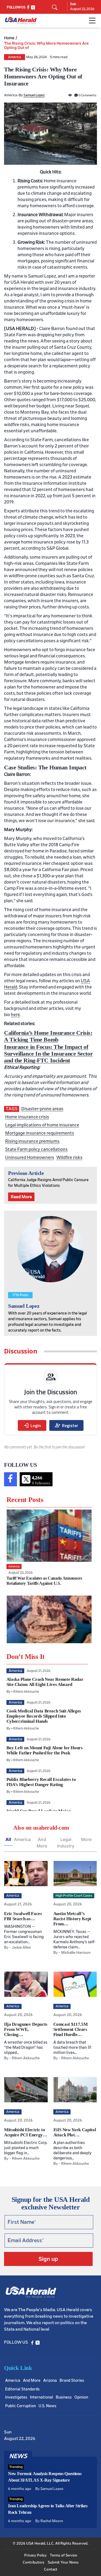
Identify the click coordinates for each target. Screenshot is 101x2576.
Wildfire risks (69, 1157)
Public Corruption (20, 2406)
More (86, 1839)
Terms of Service (63, 2555)
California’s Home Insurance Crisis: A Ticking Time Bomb (48, 1036)
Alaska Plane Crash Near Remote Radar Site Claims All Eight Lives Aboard (45, 1682)
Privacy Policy (35, 2555)
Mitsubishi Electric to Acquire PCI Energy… (26, 2132)
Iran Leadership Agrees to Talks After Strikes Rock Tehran (48, 2509)
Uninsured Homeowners (30, 1157)
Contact (51, 2570)
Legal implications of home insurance (42, 1125)
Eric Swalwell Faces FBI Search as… (23, 1916)
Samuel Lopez (34, 95)
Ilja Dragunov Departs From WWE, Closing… (26, 2029)
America (15, 57)
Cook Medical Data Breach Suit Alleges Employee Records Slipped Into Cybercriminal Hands (44, 1716)
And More (42, 1843)
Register (66, 1425)
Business (64, 2397)
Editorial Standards (22, 2389)
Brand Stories (72, 2381)
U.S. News (47, 2406)
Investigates (16, 2397)
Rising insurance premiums (32, 1141)
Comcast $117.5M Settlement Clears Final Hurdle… (71, 2029)
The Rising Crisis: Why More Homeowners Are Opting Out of (46, 45)
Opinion (81, 2397)
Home (9, 38)
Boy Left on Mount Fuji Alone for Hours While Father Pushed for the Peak (45, 1750)
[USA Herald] (21, 21)
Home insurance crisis (27, 1117)
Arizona (50, 2381)
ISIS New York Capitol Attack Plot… (75, 2132)
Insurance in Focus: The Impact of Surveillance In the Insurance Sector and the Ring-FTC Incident (48, 1054)
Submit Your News (63, 2562)
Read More (21, 1197)
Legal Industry (66, 1843)
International (41, 2397)
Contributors (34, 2562)
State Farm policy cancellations (36, 1149)
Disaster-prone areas (42, 1109)
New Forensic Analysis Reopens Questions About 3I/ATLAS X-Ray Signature (45, 2477)
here (15, 1015)
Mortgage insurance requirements (40, 1133)
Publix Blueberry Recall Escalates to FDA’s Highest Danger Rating (41, 1782)
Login (32, 1425)
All (8, 1839)
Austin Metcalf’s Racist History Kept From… (72, 1919)
